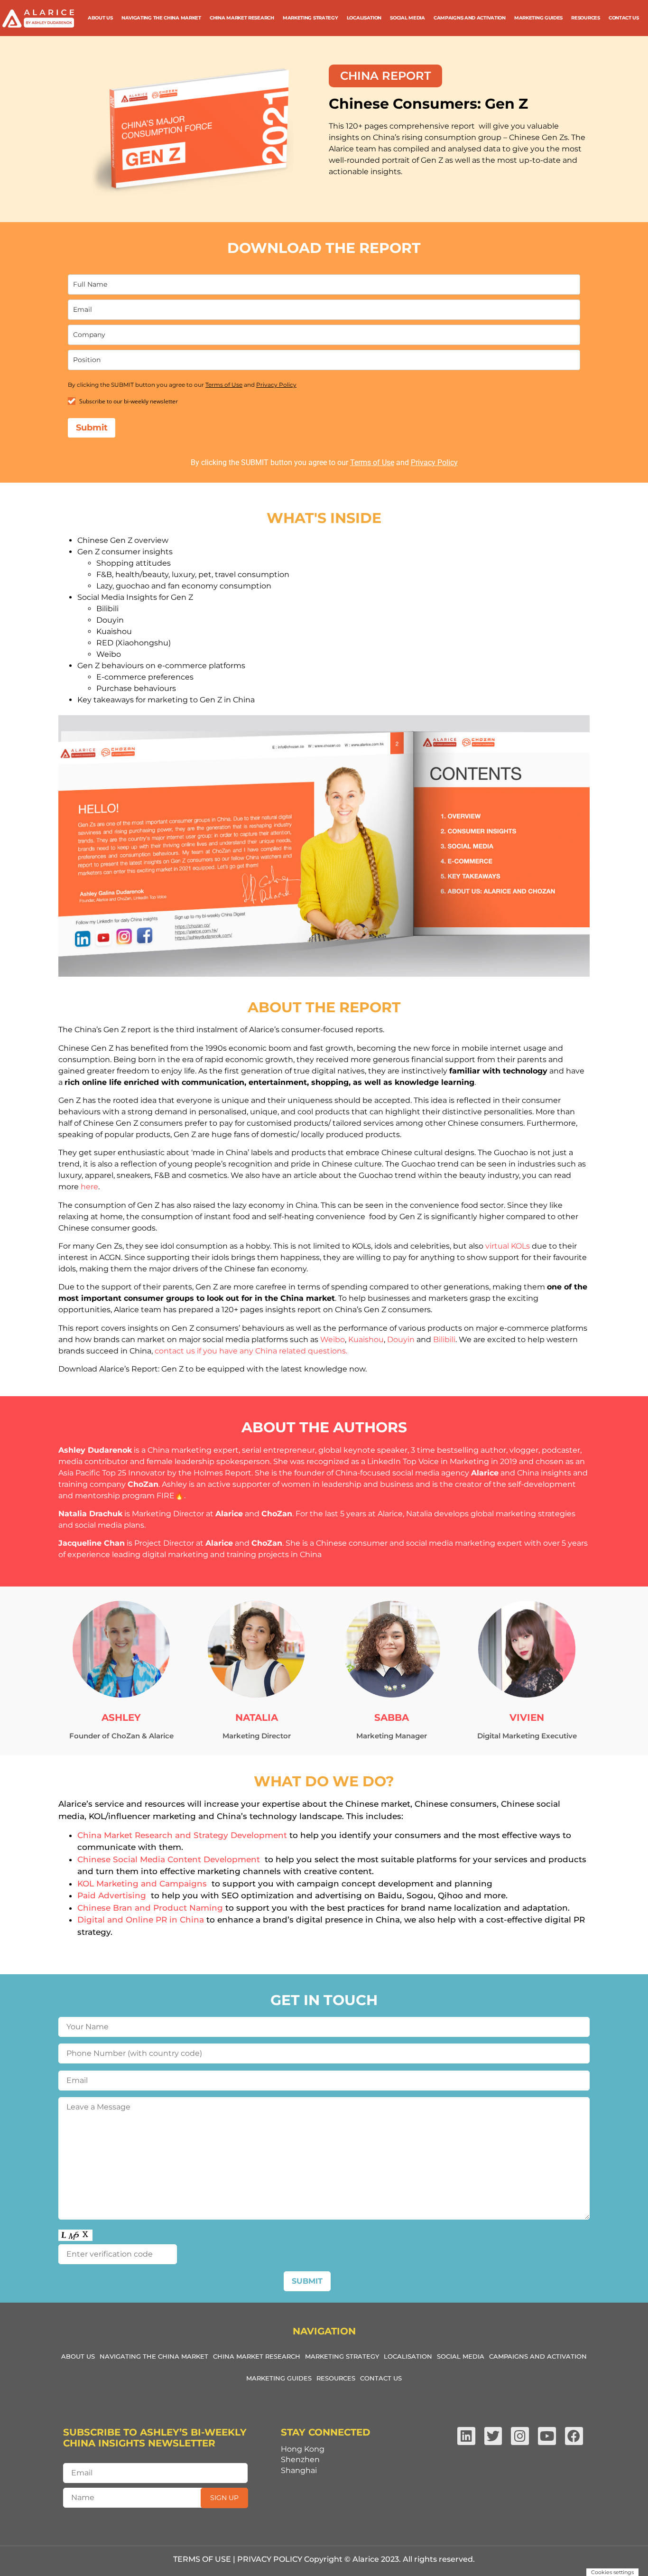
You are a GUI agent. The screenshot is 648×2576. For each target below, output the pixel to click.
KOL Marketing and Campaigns (142, 1884)
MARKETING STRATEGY (310, 18)
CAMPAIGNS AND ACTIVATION (470, 18)
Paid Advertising (112, 1895)
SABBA (392, 1717)
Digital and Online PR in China (141, 1920)
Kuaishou (366, 1339)
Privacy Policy (276, 385)
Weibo (333, 1339)
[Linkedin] (466, 2436)
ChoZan (143, 1484)
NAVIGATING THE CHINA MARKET (161, 18)
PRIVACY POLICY (270, 2559)
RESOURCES (585, 18)
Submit (92, 428)
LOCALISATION (364, 18)
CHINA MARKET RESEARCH (242, 18)
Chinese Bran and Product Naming (150, 1908)
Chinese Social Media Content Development (169, 1859)
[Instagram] (520, 2436)
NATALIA (257, 1717)
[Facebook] (574, 2436)
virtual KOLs (508, 1246)
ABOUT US (100, 18)
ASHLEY (121, 1717)
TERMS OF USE (202, 2559)
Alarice (485, 1473)
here (89, 1187)
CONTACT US (624, 18)
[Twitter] (493, 2436)
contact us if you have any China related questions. (251, 1351)
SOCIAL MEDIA (407, 18)
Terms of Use (224, 385)
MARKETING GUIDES (538, 18)
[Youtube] (547, 2436)
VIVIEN (527, 1717)
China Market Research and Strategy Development (182, 1835)
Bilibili (444, 1339)
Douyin (401, 1339)
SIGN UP (224, 2498)
